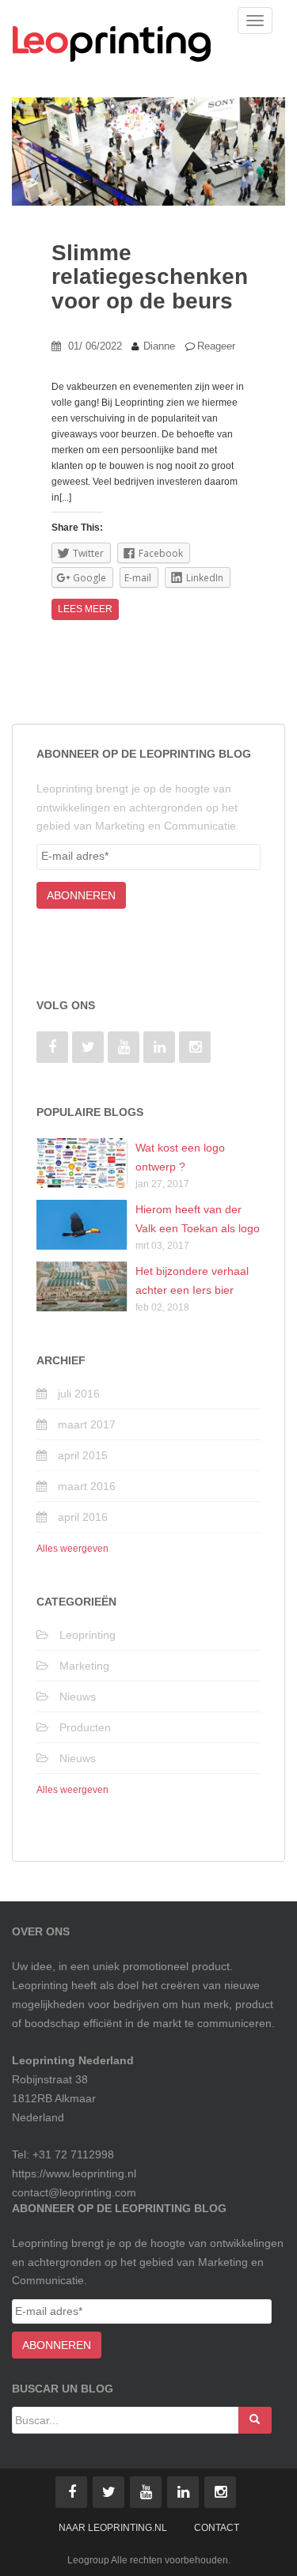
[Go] (255, 2420)
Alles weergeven (72, 1549)
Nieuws (78, 1697)
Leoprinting (88, 1635)
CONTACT (217, 2528)
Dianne (159, 346)
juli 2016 (79, 1394)
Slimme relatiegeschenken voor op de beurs (150, 277)
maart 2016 (87, 1486)
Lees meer (85, 609)
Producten (85, 1727)
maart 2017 (87, 1424)
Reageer (216, 346)
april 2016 (83, 1517)
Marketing (84, 1666)
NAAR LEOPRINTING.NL (113, 2528)
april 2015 (83, 1455)
